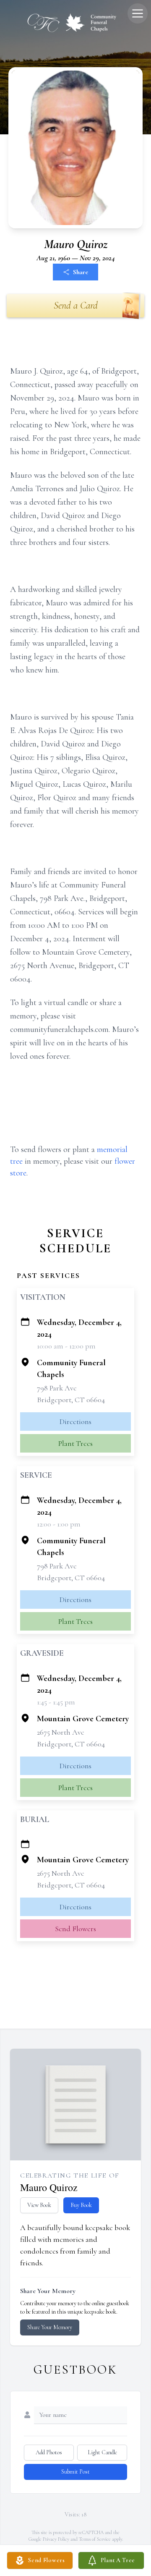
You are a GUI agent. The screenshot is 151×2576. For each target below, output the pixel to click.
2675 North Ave (61, 1732)
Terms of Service (95, 2539)
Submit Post (75, 2472)
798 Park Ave (57, 1388)
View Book (39, 2205)
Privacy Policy (56, 2539)
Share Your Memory (50, 2327)
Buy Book (81, 2205)
